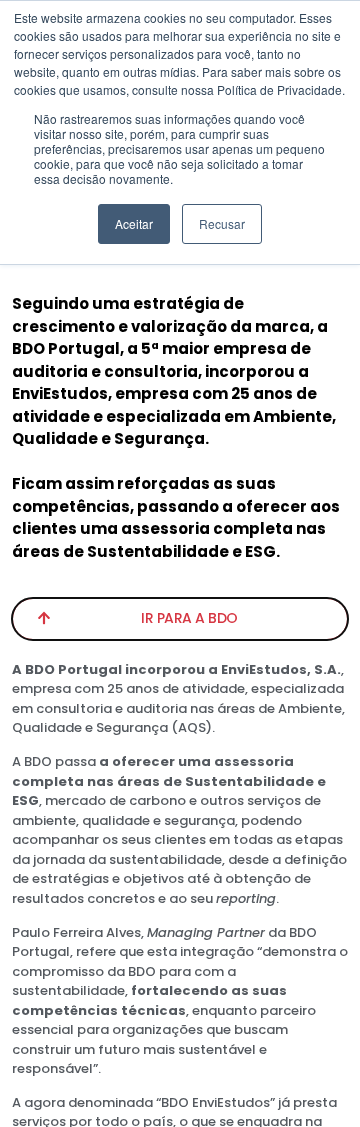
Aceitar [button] (134, 223)
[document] (180, 563)
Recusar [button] (222, 223)
